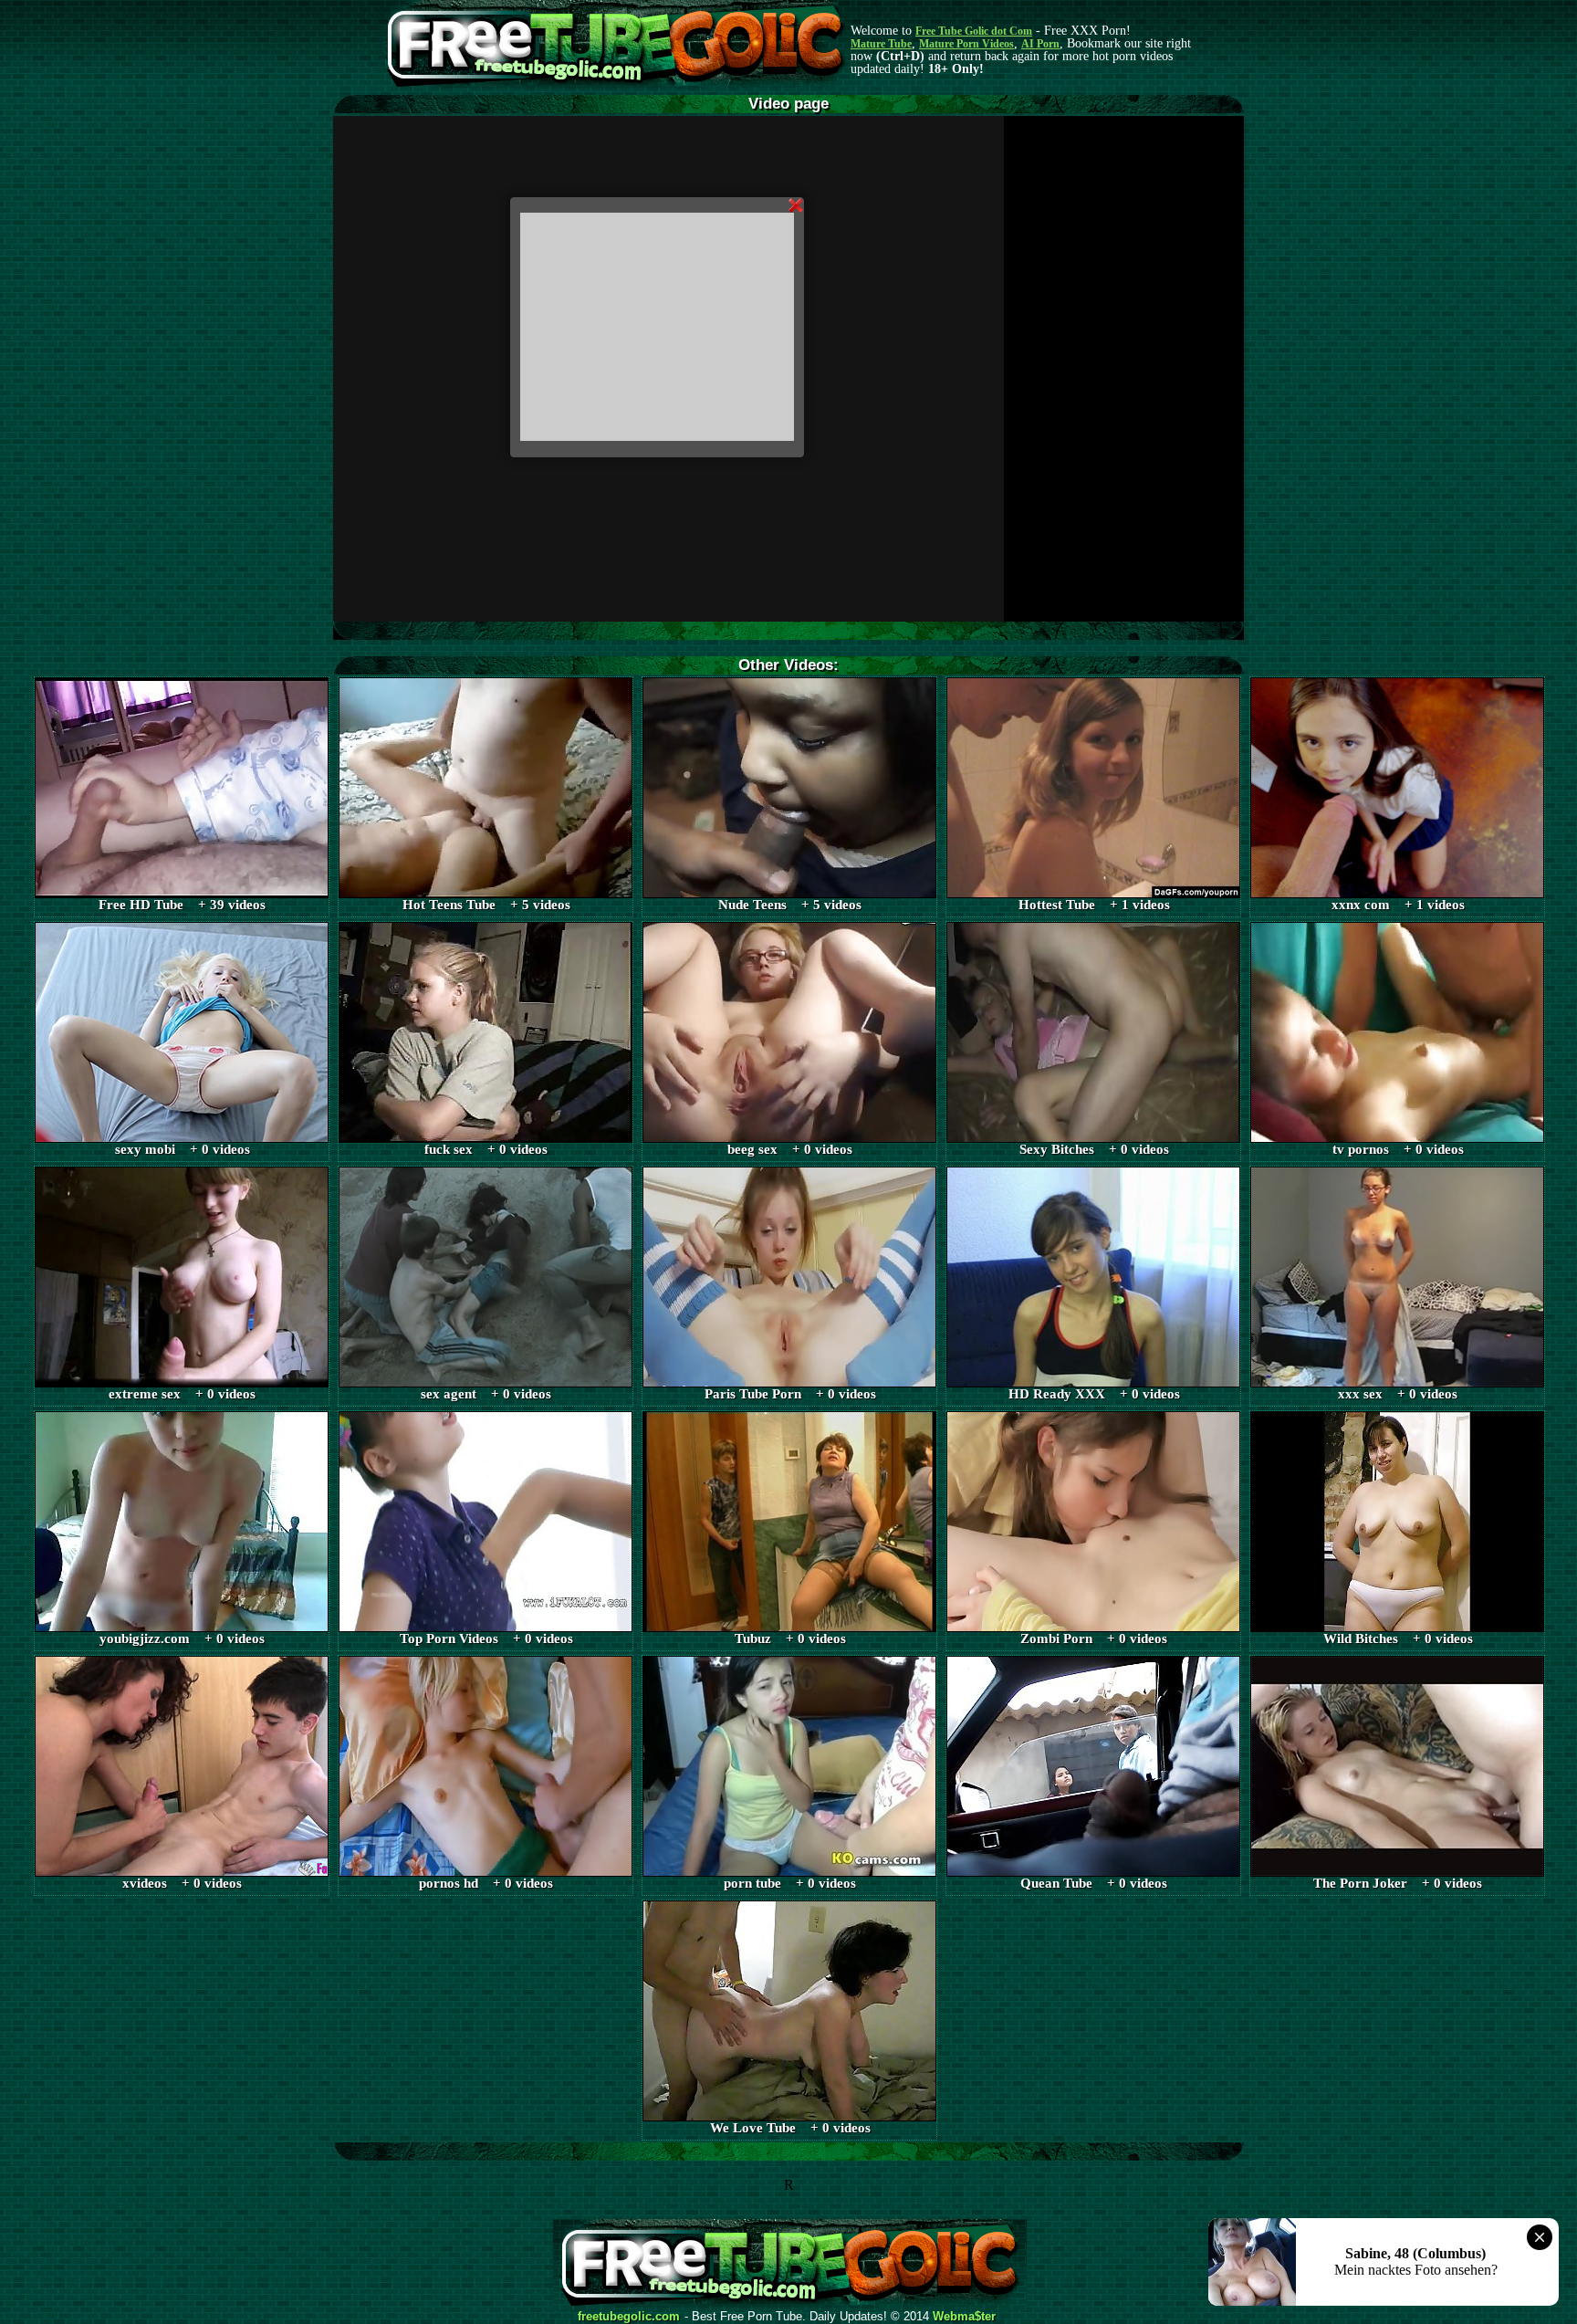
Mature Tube (881, 44)
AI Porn (1040, 44)
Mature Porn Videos (966, 44)
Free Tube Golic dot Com (974, 31)
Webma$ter (964, 2317)
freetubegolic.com (629, 2317)
